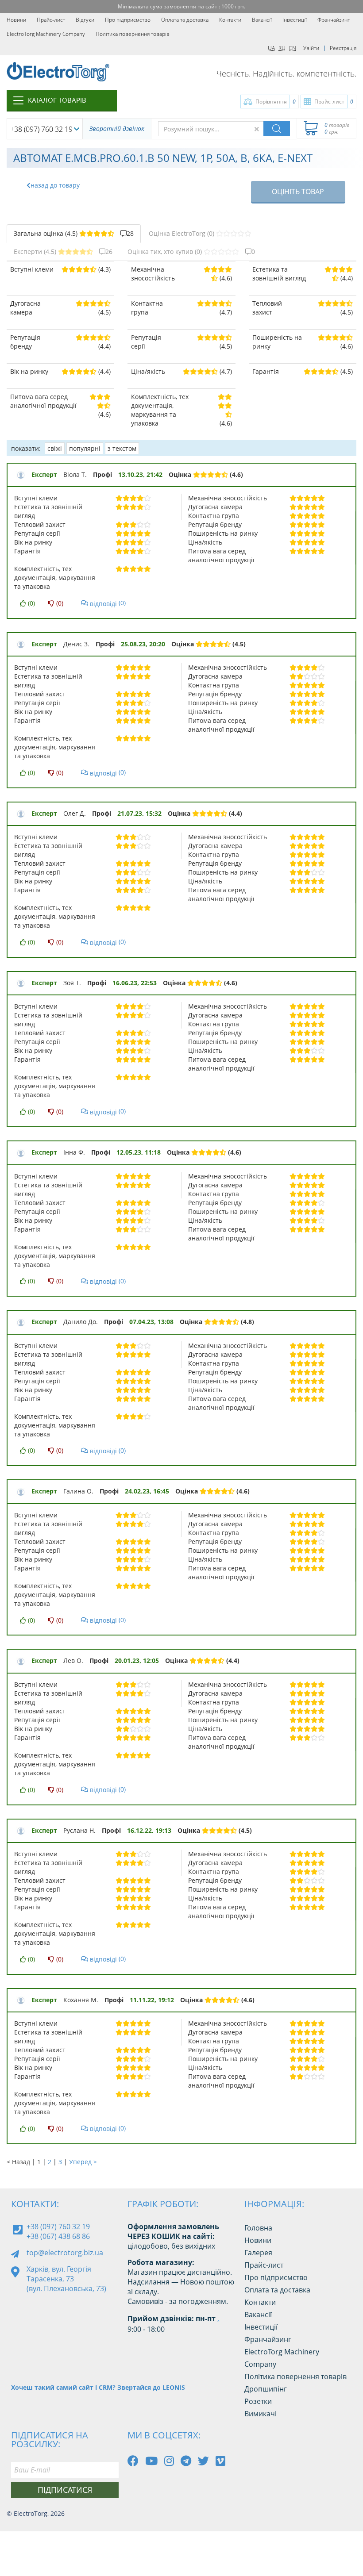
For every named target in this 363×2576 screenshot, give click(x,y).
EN (293, 48)
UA (271, 48)
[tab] (74, 234)
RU (282, 48)
